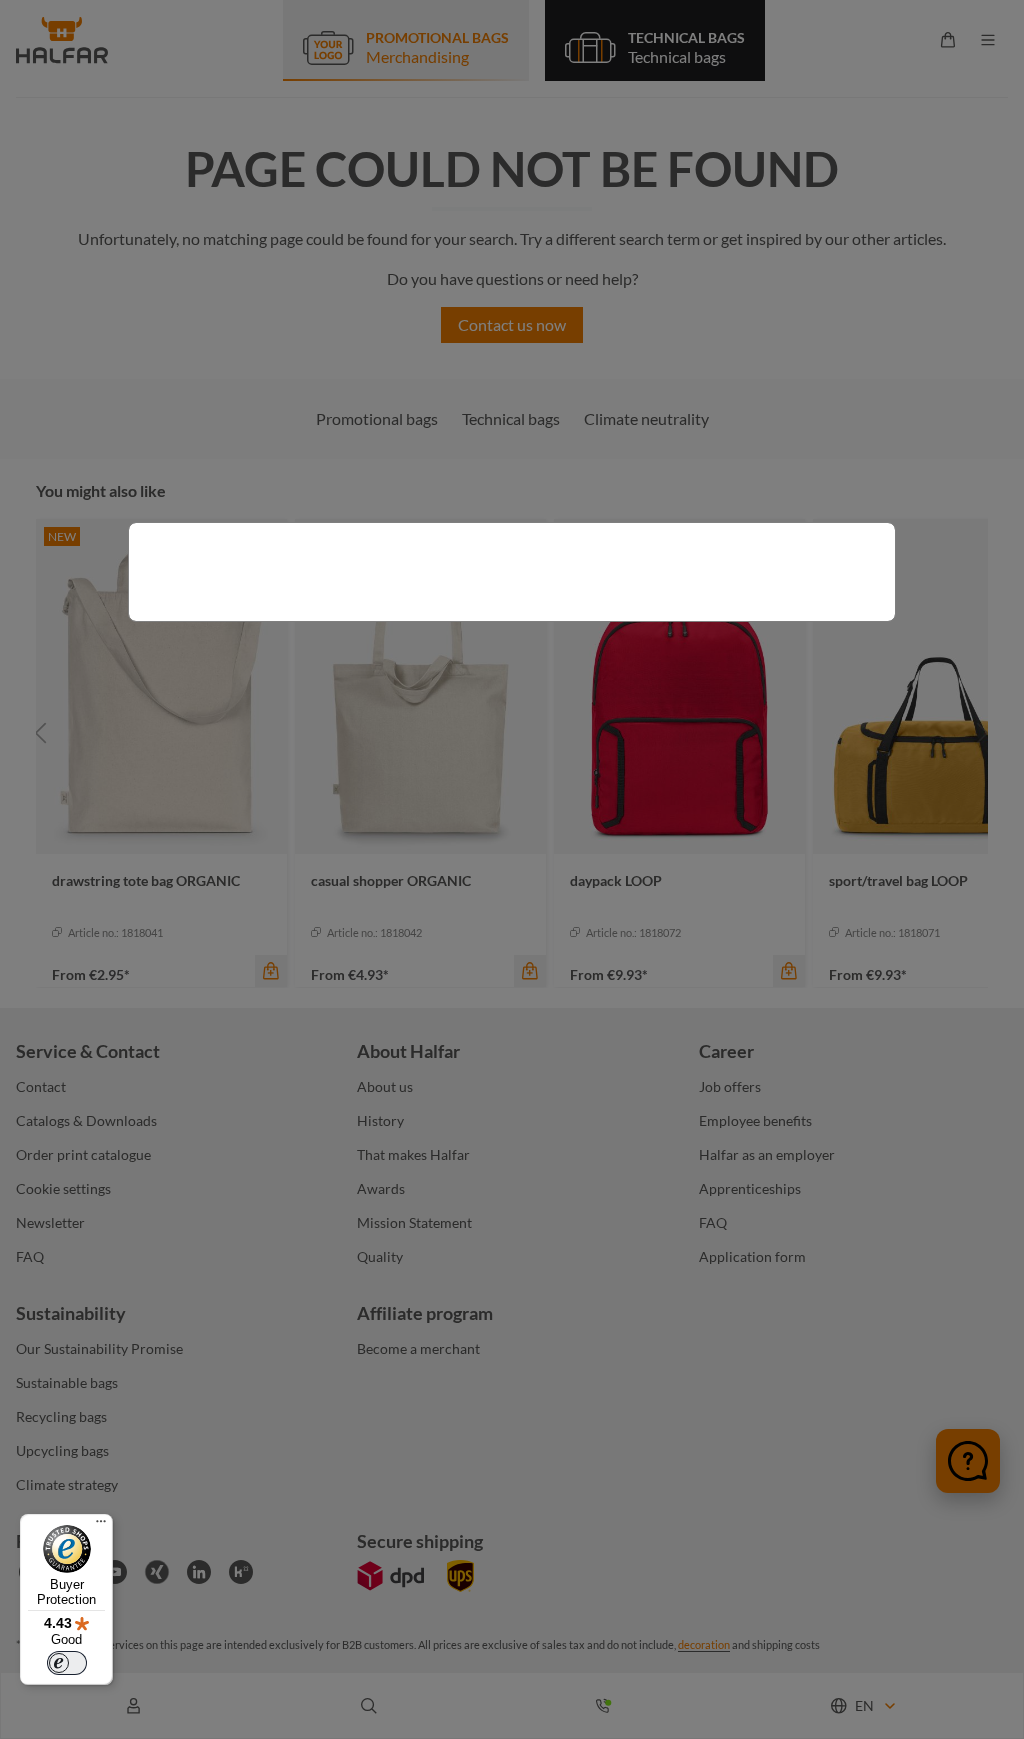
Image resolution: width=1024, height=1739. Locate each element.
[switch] (67, 1663)
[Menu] (101, 1526)
